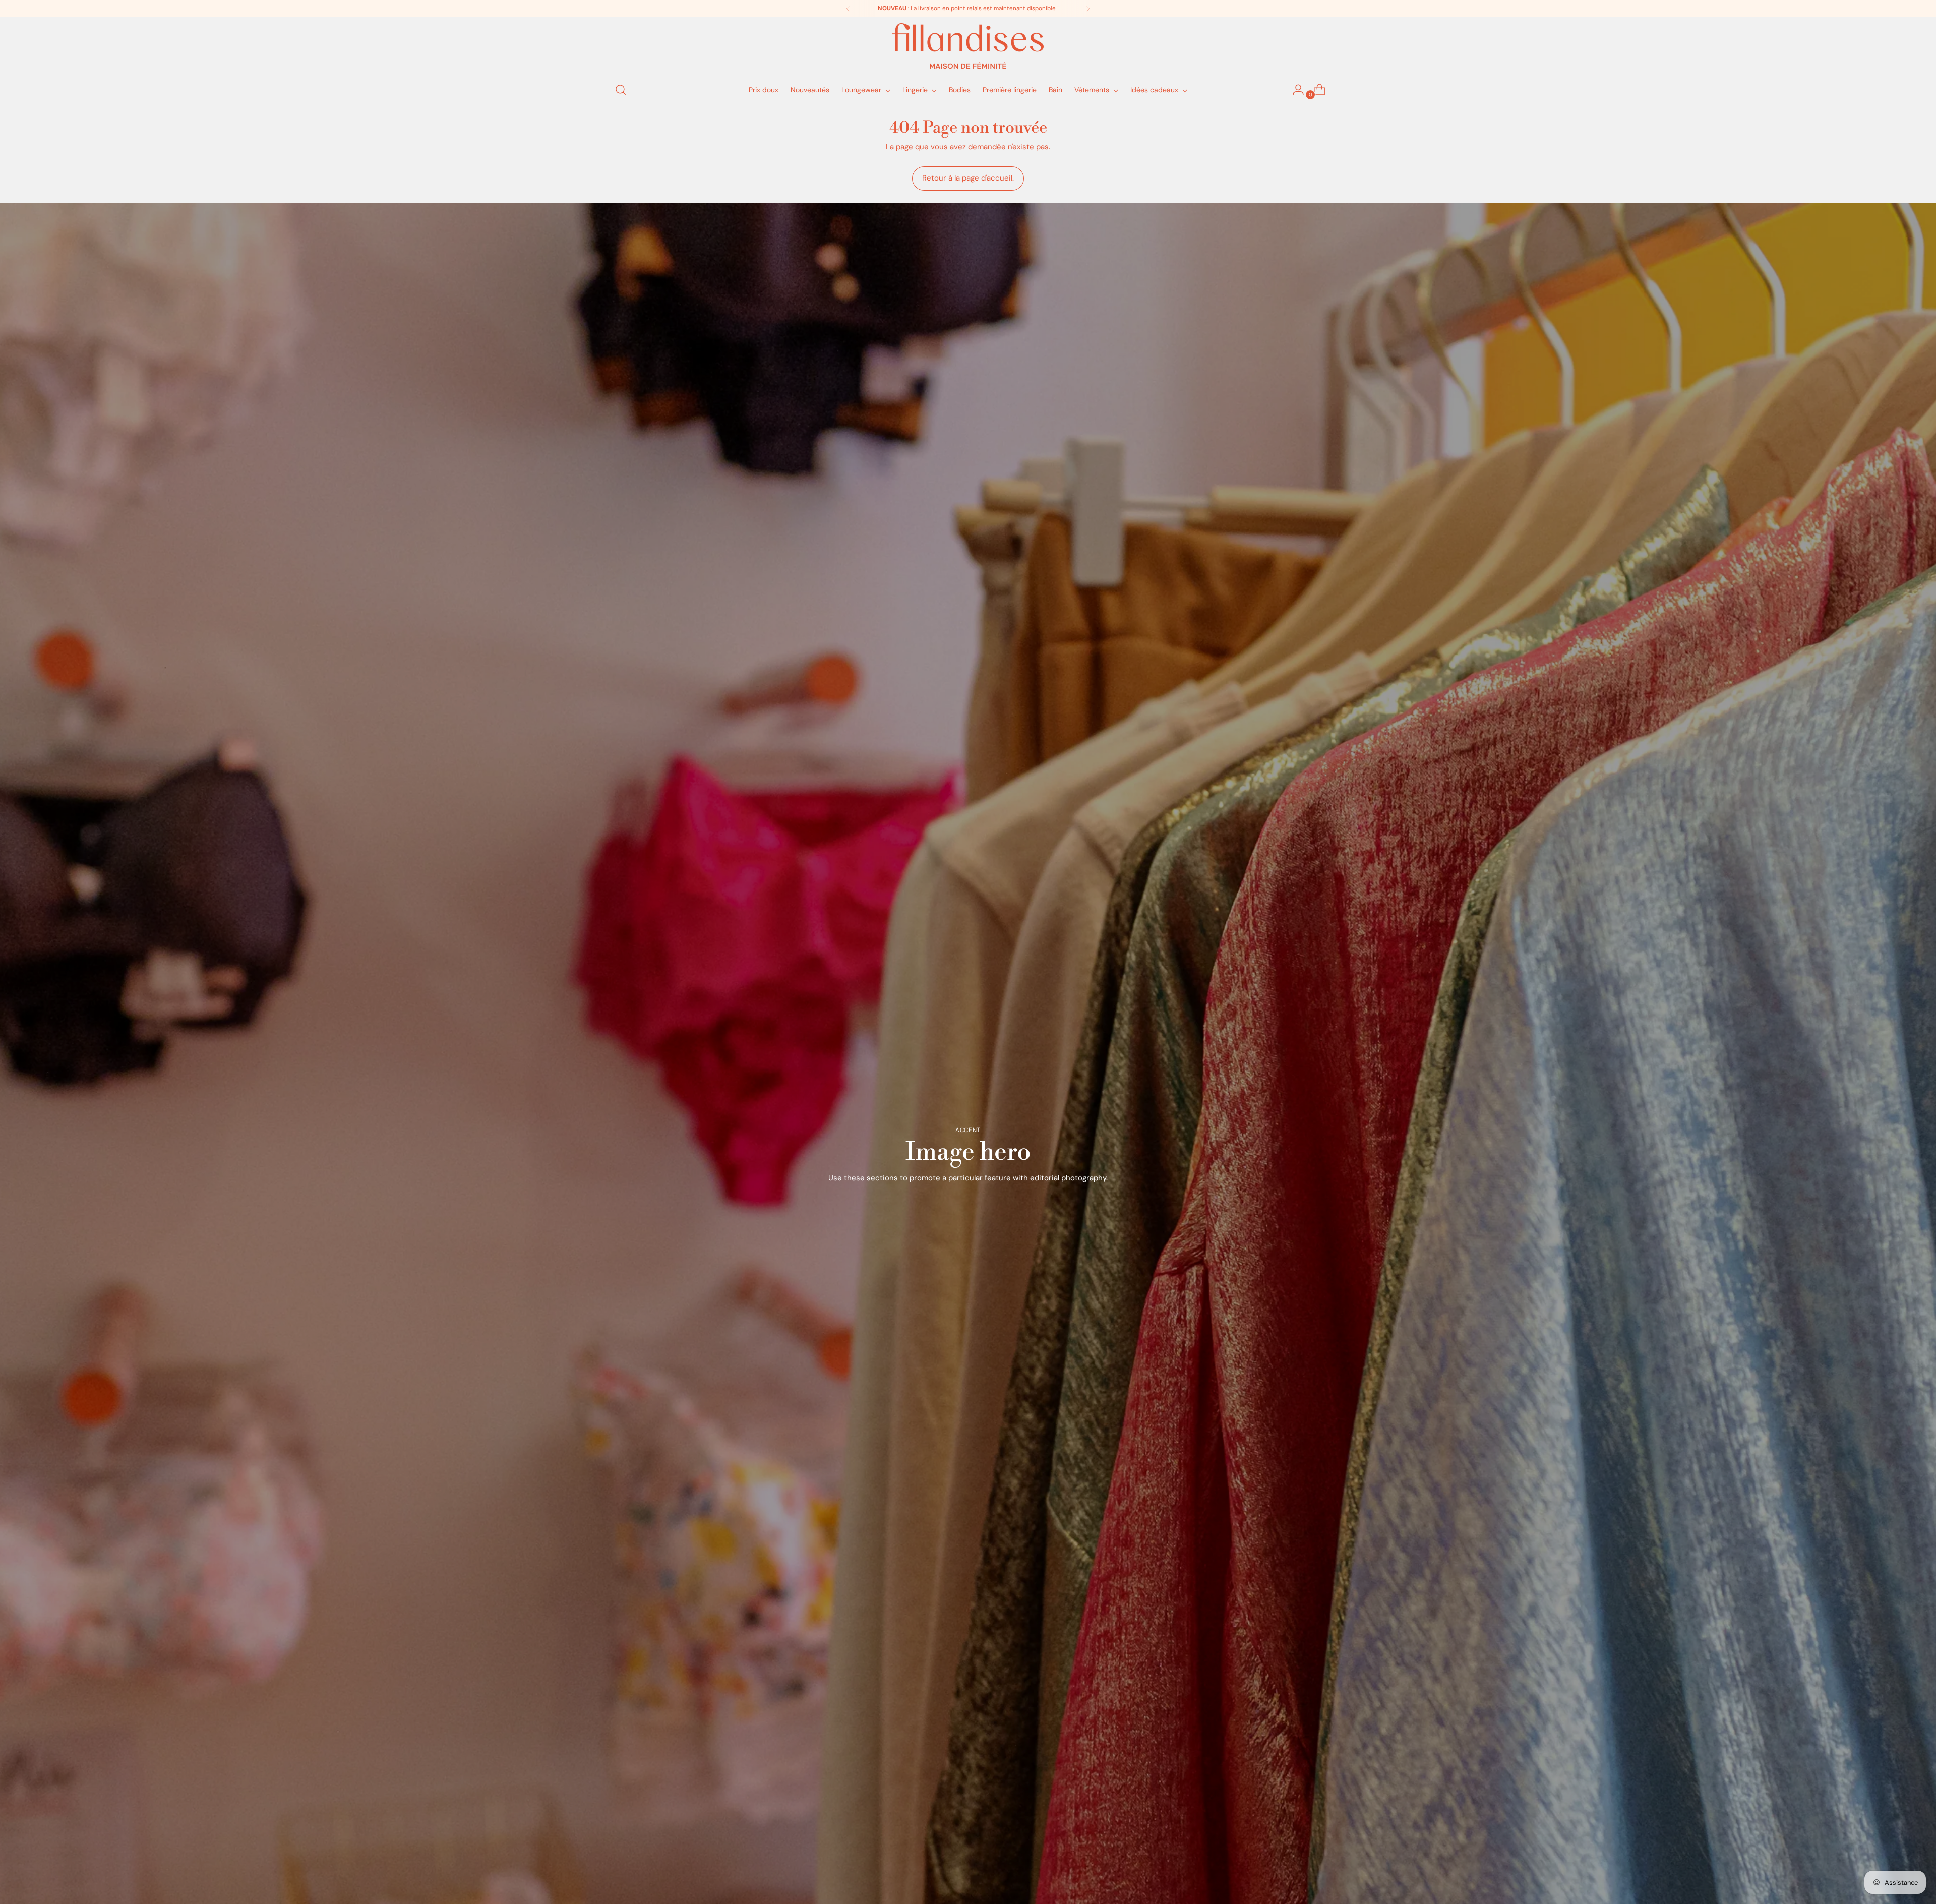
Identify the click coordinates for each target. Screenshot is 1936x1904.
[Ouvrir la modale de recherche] (621, 90)
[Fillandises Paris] (968, 46)
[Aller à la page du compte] (1294, 90)
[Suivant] (1088, 9)
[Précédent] (848, 9)
